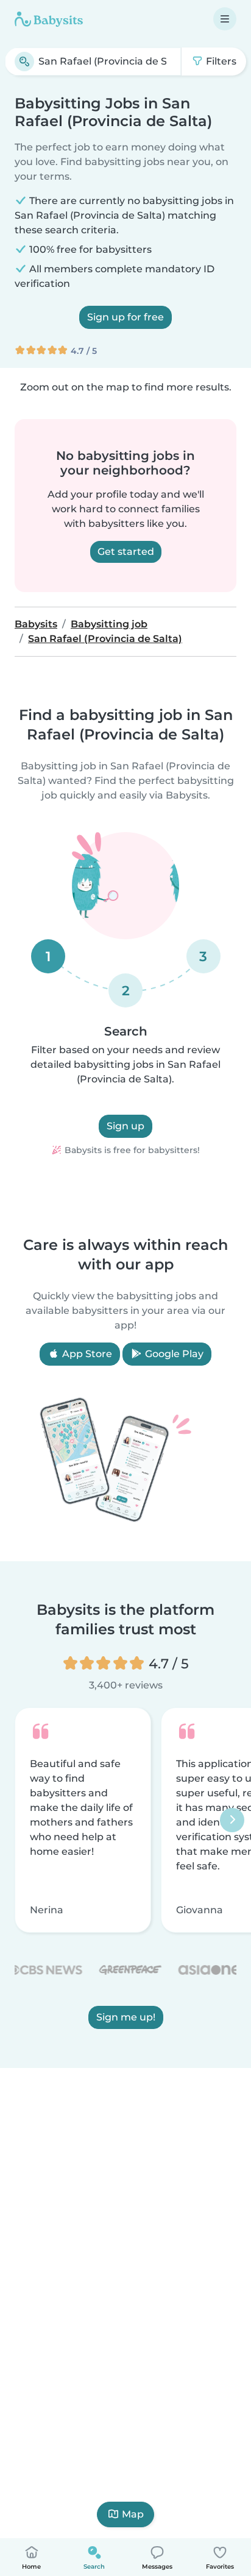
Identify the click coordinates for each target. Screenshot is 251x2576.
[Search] (24, 62)
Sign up (125, 1126)
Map (133, 2514)
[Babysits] (49, 19)
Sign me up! (126, 2017)
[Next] (232, 1820)
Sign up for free (125, 317)
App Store (86, 1354)
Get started (126, 552)
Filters (220, 61)
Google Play (173, 1354)
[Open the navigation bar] (225, 19)
